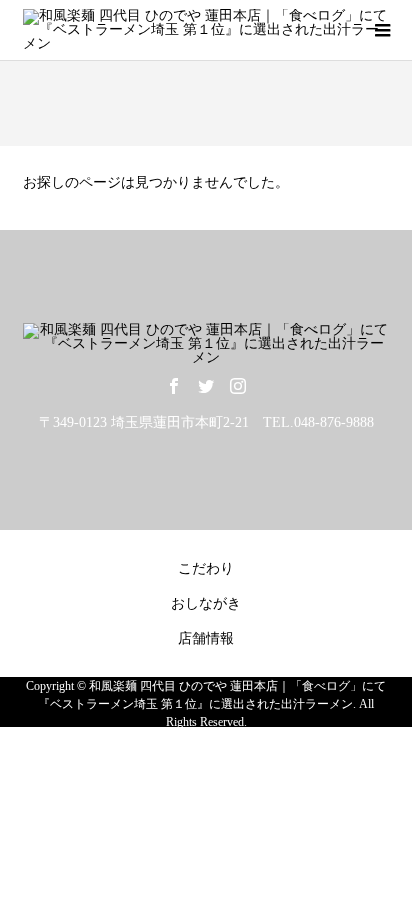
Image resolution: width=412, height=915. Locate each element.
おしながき (206, 603)
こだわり (206, 568)
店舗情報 (206, 638)
